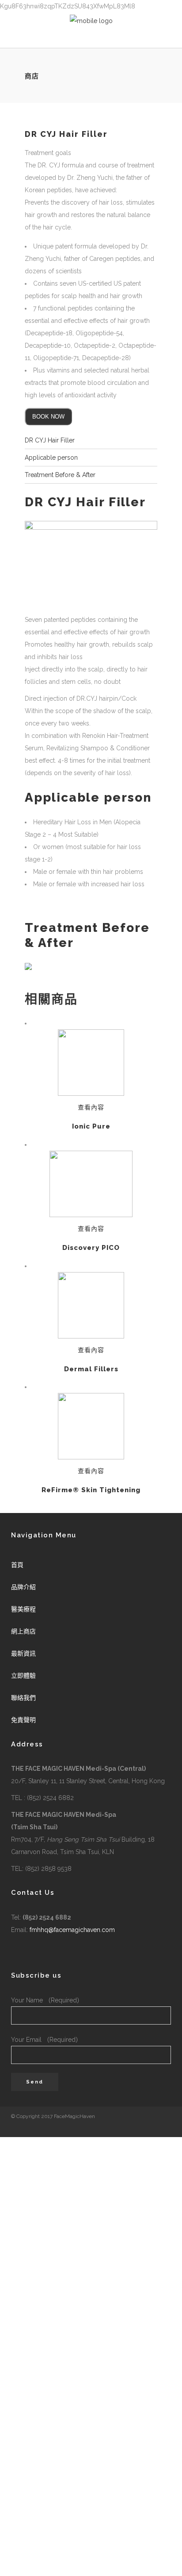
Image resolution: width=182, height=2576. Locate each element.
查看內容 (91, 1107)
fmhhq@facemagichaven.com (72, 1930)
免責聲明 (23, 1720)
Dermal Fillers (91, 1369)
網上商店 (23, 1631)
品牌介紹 (23, 1587)
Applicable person (51, 458)
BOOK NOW (48, 417)
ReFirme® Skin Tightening (91, 1490)
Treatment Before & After (60, 475)
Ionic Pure (91, 1126)
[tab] (91, 440)
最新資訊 (23, 1653)
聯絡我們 (23, 1698)
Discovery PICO (91, 1248)
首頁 (17, 1565)
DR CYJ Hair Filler (50, 440)
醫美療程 (23, 1609)
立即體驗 (23, 1676)
